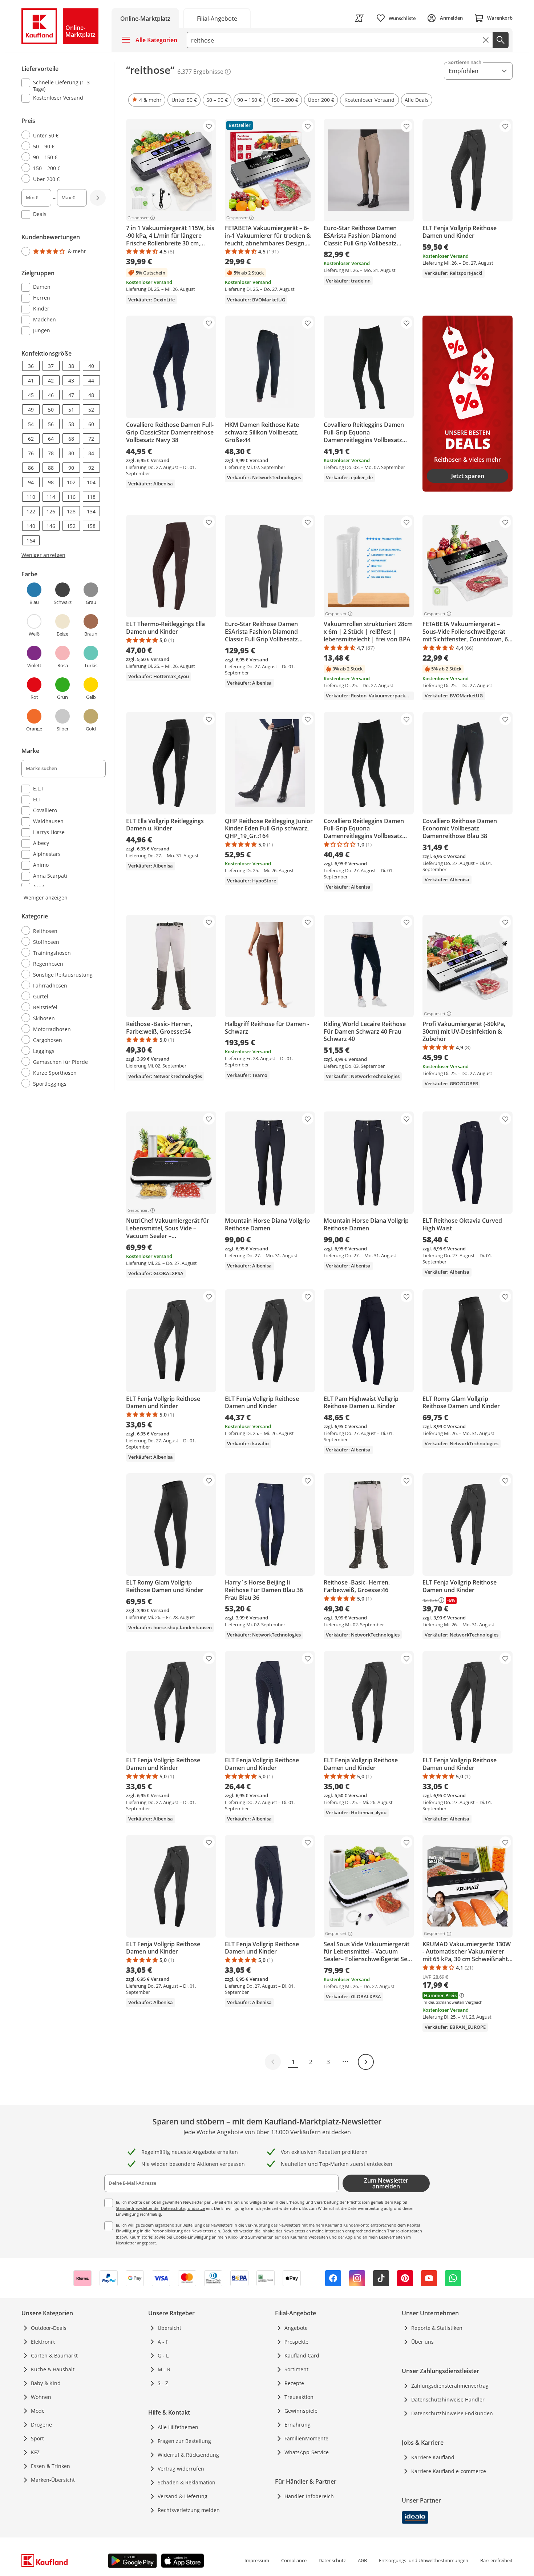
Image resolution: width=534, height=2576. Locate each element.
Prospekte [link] (296, 2342)
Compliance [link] (294, 2560)
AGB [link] (362, 2560)
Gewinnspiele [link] (301, 2411)
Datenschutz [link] (332, 2560)
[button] (147, 100)
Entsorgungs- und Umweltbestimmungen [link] (424, 2560)
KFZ (35, 2452)
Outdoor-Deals (49, 2328)
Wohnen (41, 2397)
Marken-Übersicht (53, 2480)
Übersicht (169, 2328)
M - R (164, 2369)
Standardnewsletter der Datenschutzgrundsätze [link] (160, 2208)
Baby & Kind (46, 2383)
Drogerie (41, 2425)
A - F (163, 2342)
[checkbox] (61, 85)
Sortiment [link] (296, 2369)
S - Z (163, 2383)
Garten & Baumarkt (54, 2355)
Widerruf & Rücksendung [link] (188, 2455)
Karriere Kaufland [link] (433, 2457)
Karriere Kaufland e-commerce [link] (449, 2471)
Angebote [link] (296, 2328)
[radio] (61, 135)
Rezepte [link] (294, 2383)
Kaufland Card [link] (302, 2355)
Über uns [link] (422, 2342)
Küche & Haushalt (53, 2369)
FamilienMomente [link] (306, 2438)
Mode (38, 2411)
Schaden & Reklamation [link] (187, 2482)
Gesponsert (138, 218)
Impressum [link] (257, 2560)
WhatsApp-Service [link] (307, 2452)
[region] (68, 576)
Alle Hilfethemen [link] (178, 2427)
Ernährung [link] (298, 2425)
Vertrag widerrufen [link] (181, 2469)
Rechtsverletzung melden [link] (189, 2510)
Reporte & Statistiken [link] (437, 2328)
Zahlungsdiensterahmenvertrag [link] (450, 2386)
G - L (163, 2355)
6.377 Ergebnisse (200, 72)
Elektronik (43, 2342)
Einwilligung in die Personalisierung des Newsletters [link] (165, 2231)
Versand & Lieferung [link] (183, 2496)
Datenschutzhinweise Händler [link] (448, 2399)
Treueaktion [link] (299, 2397)
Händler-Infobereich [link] (309, 2496)
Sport (37, 2438)
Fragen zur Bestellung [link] (184, 2441)
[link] (217, 18)
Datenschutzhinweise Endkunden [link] (452, 2413)
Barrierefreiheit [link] (496, 2560)
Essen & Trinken (50, 2466)
